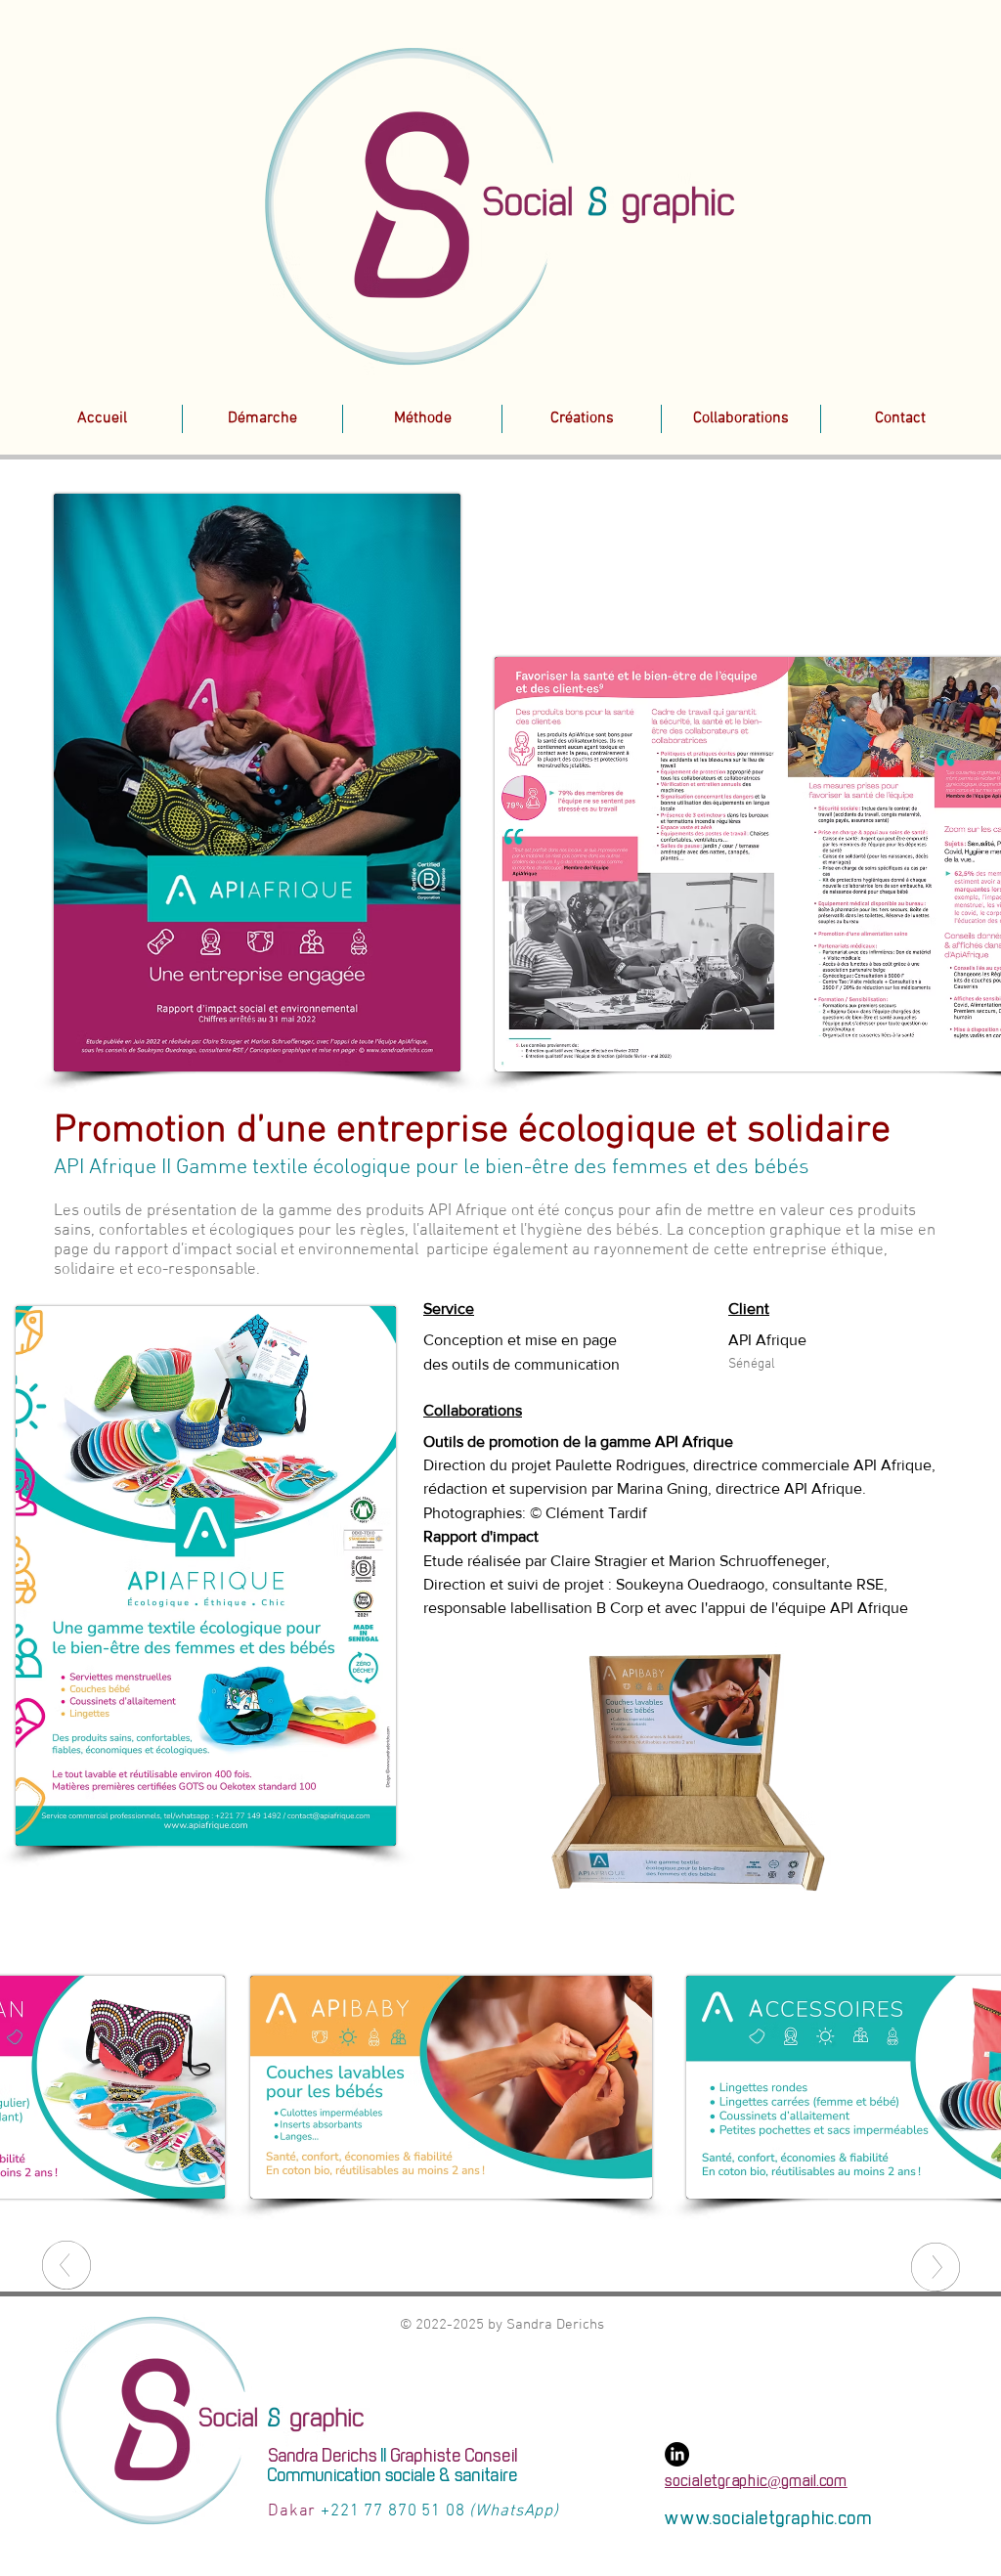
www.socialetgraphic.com (769, 2519)
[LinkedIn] (677, 2454)
